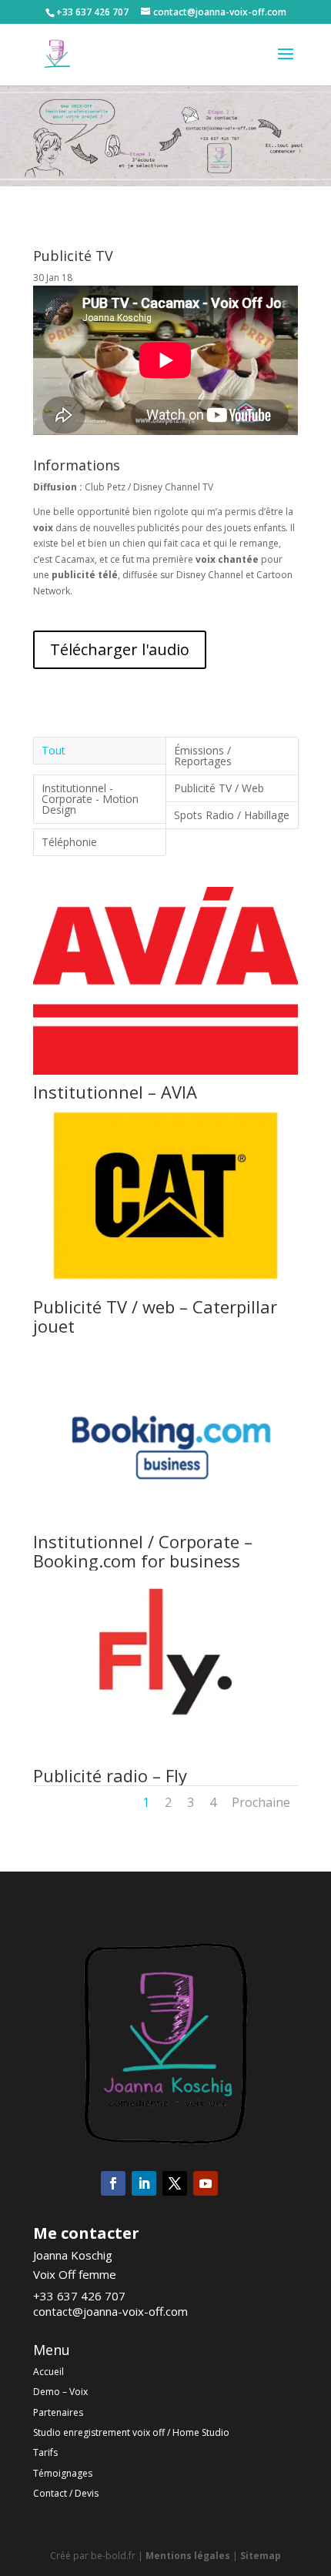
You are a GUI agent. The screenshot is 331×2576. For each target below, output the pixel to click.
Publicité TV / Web (219, 788)
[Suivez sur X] (175, 2183)
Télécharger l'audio (120, 649)
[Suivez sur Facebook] (113, 2183)
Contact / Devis (66, 2493)
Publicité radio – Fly (110, 1775)
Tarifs (45, 2452)
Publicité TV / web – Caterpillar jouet (155, 1316)
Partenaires (58, 2412)
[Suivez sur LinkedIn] (144, 2183)
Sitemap (261, 2556)
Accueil (48, 2372)
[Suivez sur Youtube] (206, 2183)
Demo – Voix (60, 2392)
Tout (53, 750)
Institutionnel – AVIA (115, 1092)
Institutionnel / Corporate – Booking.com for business (143, 1551)
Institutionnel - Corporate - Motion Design (90, 799)
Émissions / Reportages (203, 756)
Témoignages (63, 2473)
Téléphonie (69, 842)
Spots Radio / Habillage (232, 815)
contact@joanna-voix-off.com (110, 2311)
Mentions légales (188, 2556)
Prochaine (261, 1802)
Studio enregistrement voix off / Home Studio (131, 2432)
